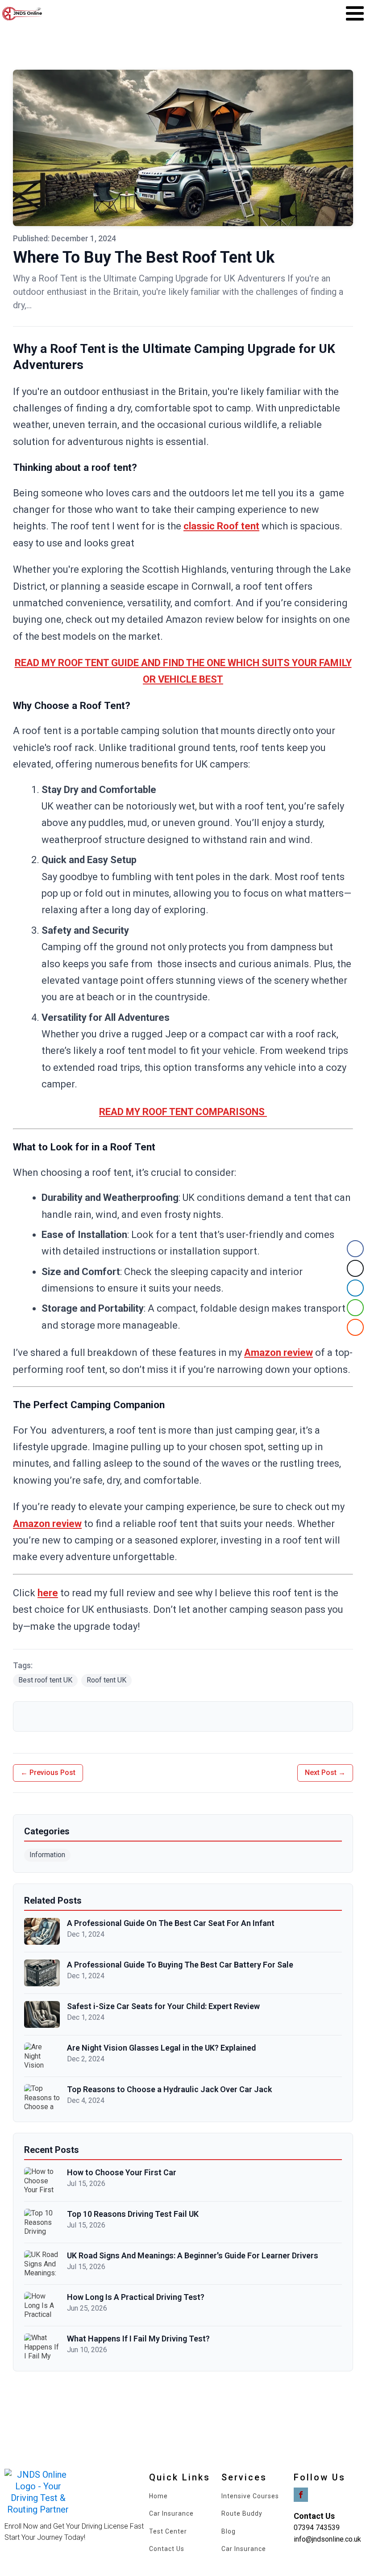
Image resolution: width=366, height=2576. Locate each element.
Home (158, 2496)
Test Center (168, 2532)
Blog (229, 2532)
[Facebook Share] (355, 1249)
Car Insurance (171, 2514)
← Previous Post (48, 1773)
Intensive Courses (250, 2496)
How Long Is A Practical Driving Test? (136, 2297)
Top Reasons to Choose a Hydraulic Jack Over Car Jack (169, 2089)
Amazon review (279, 1353)
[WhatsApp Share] (355, 1308)
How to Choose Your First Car (122, 2172)
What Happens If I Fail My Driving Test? (138, 2339)
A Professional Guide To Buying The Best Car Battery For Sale (180, 1965)
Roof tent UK (106, 1680)
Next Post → (325, 1773)
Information (47, 1855)
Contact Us (167, 2549)
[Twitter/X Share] (355, 1268)
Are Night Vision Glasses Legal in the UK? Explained (161, 2048)
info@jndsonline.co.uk (327, 2539)
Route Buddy (242, 2514)
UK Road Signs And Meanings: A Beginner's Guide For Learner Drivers (193, 2255)
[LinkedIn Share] (355, 1288)
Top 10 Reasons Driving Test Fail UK (133, 2214)
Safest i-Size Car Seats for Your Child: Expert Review (163, 2006)
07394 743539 (317, 2528)
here (48, 1593)
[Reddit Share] (355, 1327)
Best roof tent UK (45, 1680)
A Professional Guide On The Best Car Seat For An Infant (171, 1923)
